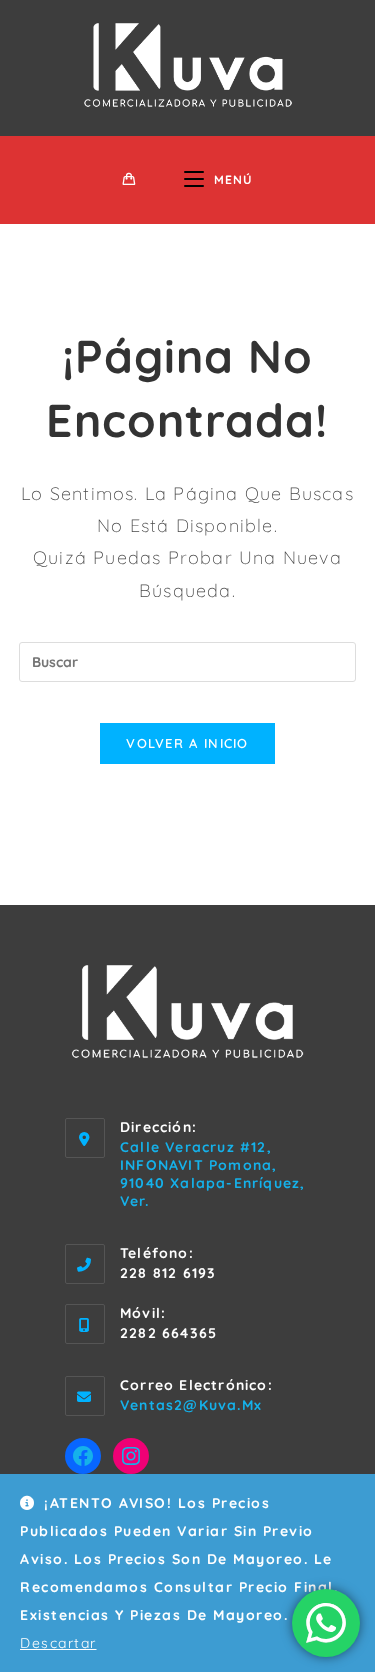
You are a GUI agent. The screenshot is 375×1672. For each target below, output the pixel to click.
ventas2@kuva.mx (191, 1405)
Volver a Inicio (187, 743)
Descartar (58, 1643)
